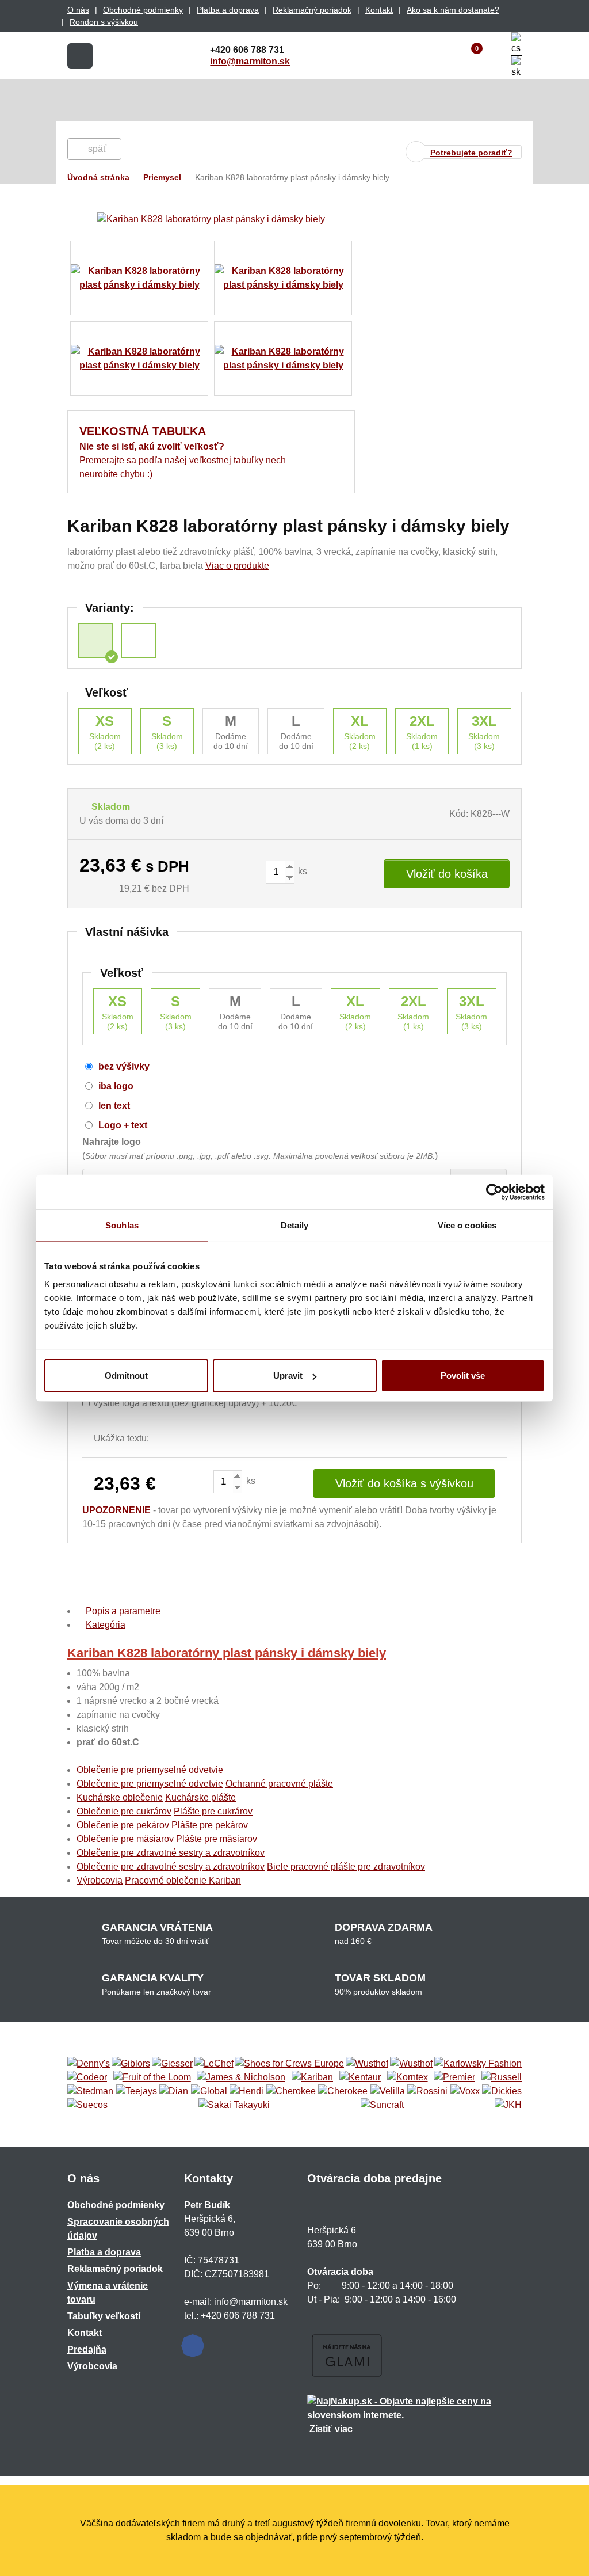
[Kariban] (312, 2077)
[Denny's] (89, 2064)
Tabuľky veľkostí (104, 2316)
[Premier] (454, 2077)
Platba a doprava (228, 10)
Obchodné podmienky (143, 10)
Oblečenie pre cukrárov (124, 1811)
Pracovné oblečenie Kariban (183, 1880)
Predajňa (87, 2349)
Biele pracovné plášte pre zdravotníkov (346, 1867)
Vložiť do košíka (447, 874)
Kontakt (379, 10)
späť (97, 149)
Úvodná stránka (98, 177)
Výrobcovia (100, 1880)
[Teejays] (137, 2091)
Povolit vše (463, 1375)
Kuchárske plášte (200, 1797)
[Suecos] (87, 2105)
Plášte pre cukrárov (213, 1811)
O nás (78, 10)
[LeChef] (214, 2064)
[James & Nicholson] (241, 2077)
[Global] (209, 2091)
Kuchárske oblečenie (120, 1797)
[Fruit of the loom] (152, 2077)
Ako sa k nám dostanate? (453, 10)
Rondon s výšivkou (104, 22)
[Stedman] (90, 2091)
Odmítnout (126, 1375)
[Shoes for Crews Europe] (289, 2064)
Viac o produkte (237, 566)
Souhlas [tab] (122, 1225)
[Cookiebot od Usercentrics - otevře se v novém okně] (494, 1192)
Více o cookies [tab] (467, 1225)
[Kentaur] (360, 2077)
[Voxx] (465, 2091)
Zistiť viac (331, 2429)
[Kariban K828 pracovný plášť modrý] (139, 641)
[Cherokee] (291, 2091)
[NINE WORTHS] (411, 2064)
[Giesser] (172, 2064)
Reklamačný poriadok (312, 10)
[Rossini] (427, 2091)
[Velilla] (388, 2091)
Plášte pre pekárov (210, 1825)
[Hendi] (246, 2091)
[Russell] (502, 2077)
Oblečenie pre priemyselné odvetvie (150, 1770)
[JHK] (508, 2105)
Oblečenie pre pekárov (123, 1825)
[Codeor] (87, 2077)
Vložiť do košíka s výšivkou (404, 1483)
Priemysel (162, 177)
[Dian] (174, 2091)
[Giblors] (131, 2064)
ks (301, 871)
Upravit (288, 1375)
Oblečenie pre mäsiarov (125, 1839)
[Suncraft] (382, 2105)
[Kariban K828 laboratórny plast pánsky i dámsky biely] (95, 641)
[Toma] (343, 2091)
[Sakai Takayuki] (234, 2105)
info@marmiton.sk (250, 61)
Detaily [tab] (295, 1225)
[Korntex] (408, 2077)
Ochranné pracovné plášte (279, 1784)
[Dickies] (502, 2091)
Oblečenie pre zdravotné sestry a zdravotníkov (171, 1853)
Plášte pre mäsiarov (217, 1839)
